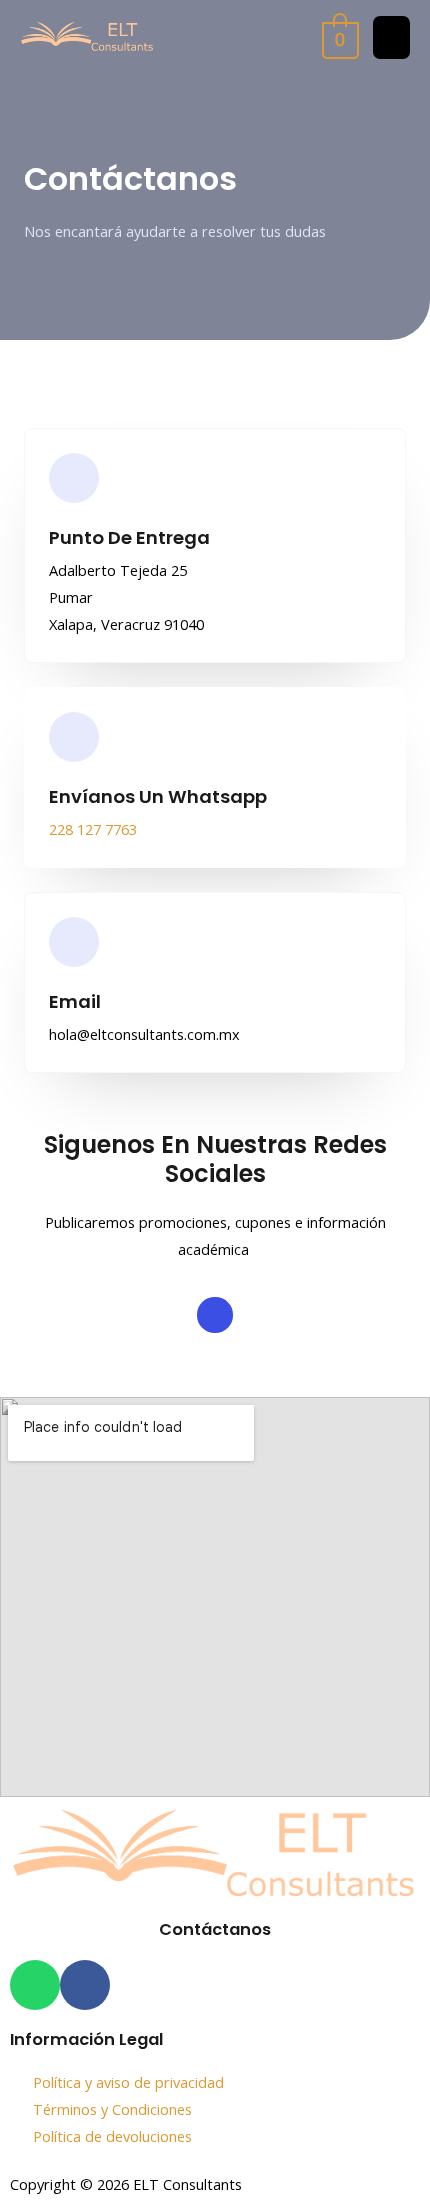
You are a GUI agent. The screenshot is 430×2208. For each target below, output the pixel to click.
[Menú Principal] (391, 37)
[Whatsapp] (35, 1985)
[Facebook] (214, 1314)
